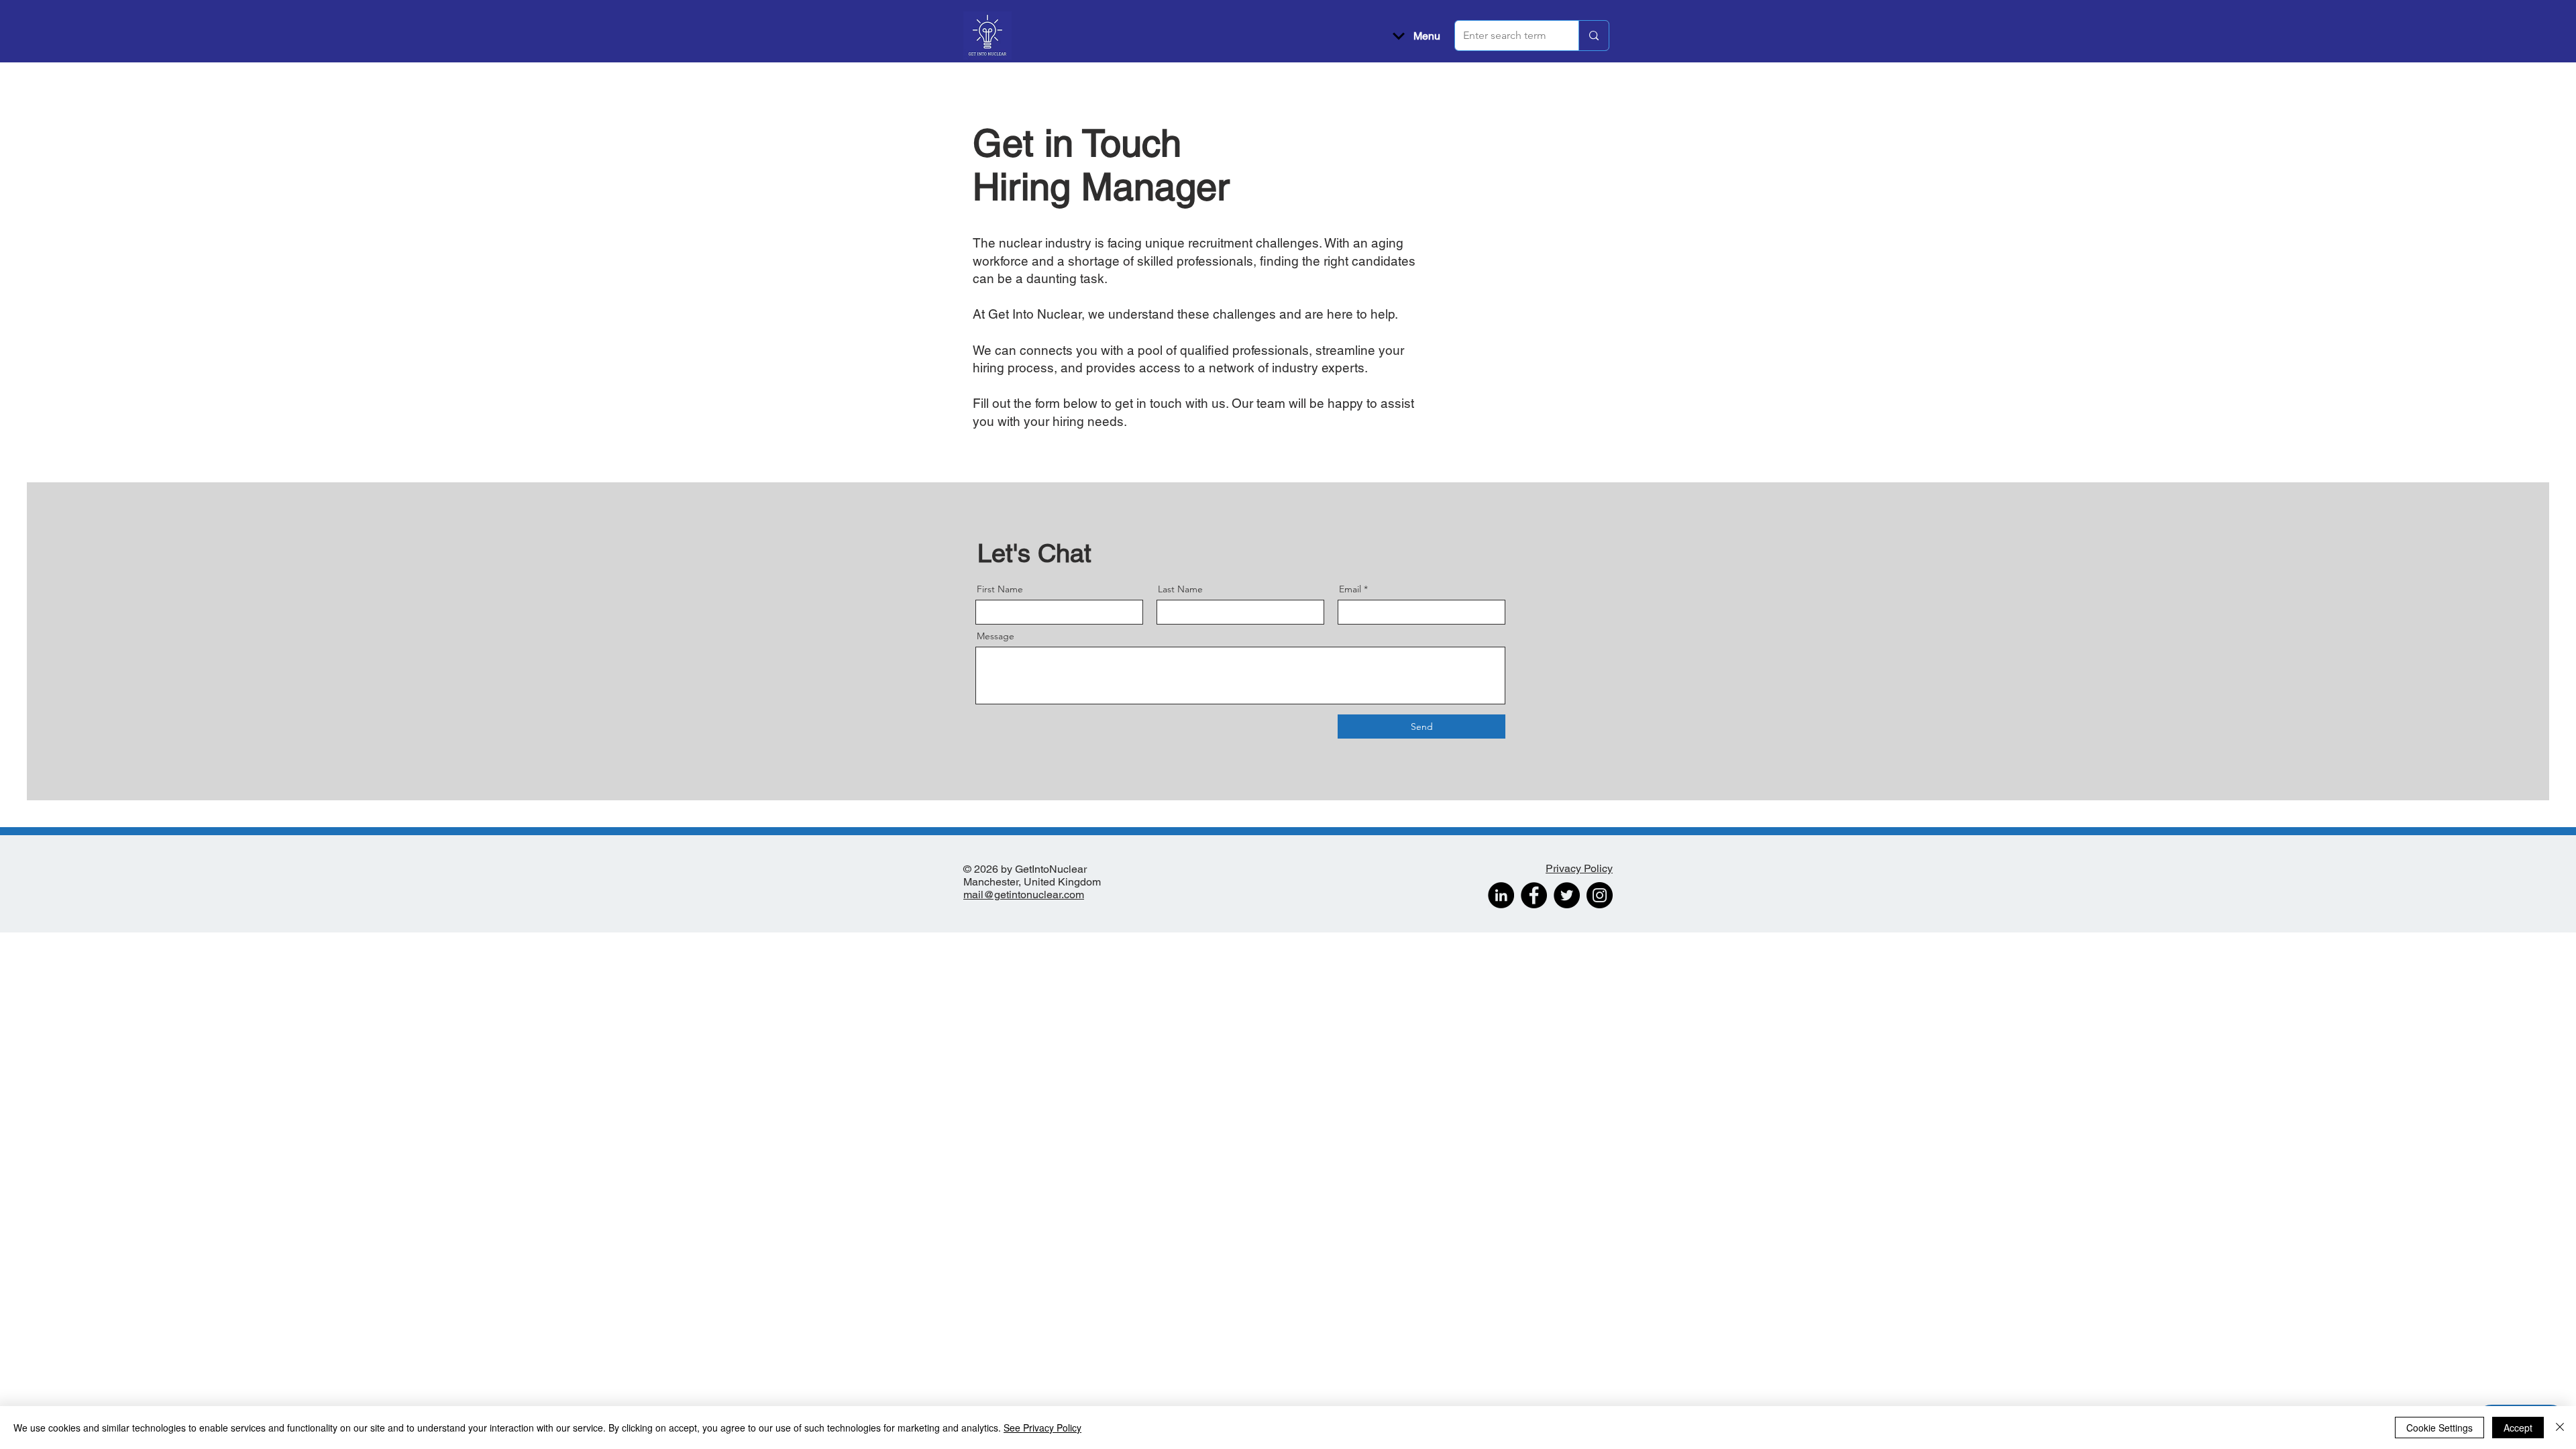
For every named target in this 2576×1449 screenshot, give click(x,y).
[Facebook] (1534, 895)
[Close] (2560, 1428)
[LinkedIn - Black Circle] (1501, 895)
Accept (2518, 1428)
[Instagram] (1600, 895)
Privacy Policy (1579, 868)
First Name (1000, 589)
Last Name (1180, 589)
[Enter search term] (1594, 36)
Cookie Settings (2439, 1428)
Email (1350, 589)
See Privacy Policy (1042, 1428)
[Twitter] (1567, 895)
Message (996, 636)
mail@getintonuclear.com (1024, 895)
